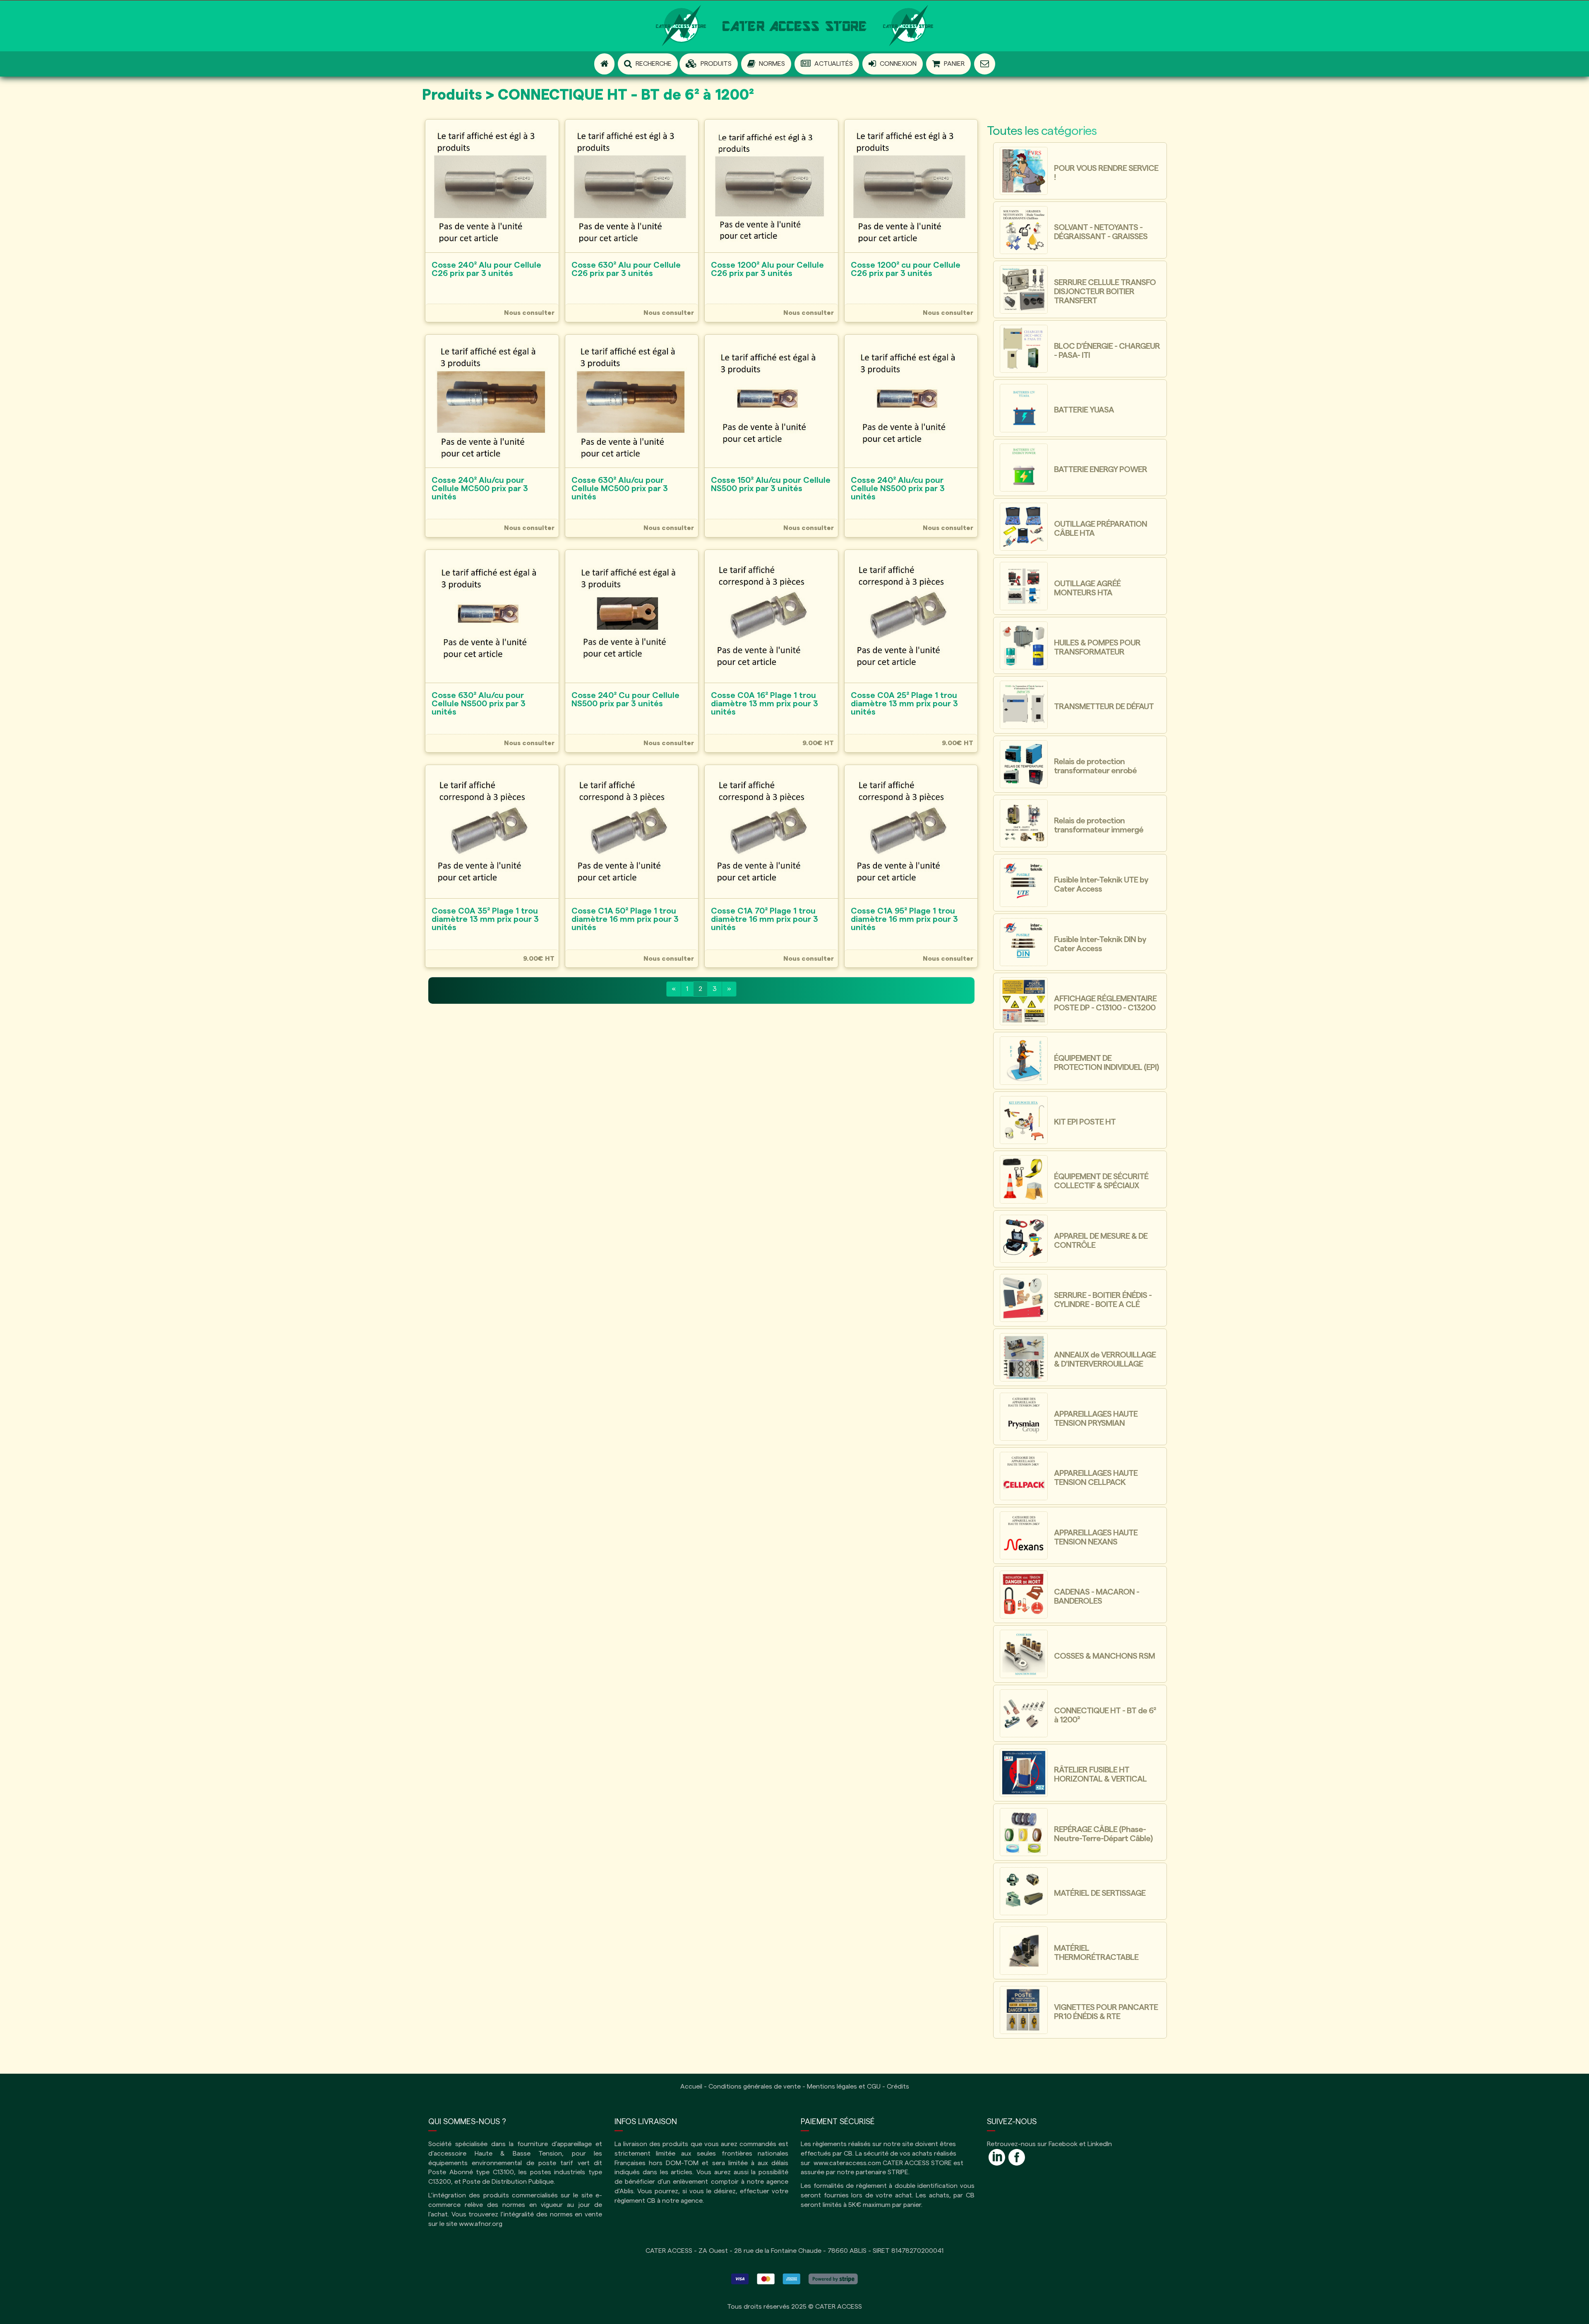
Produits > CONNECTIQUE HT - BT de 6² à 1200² (588, 95)
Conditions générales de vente (755, 2087)
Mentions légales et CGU (844, 2087)
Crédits (898, 2087)
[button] (709, 64)
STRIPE (898, 2172)
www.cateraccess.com (847, 2163)
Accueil (691, 2087)
